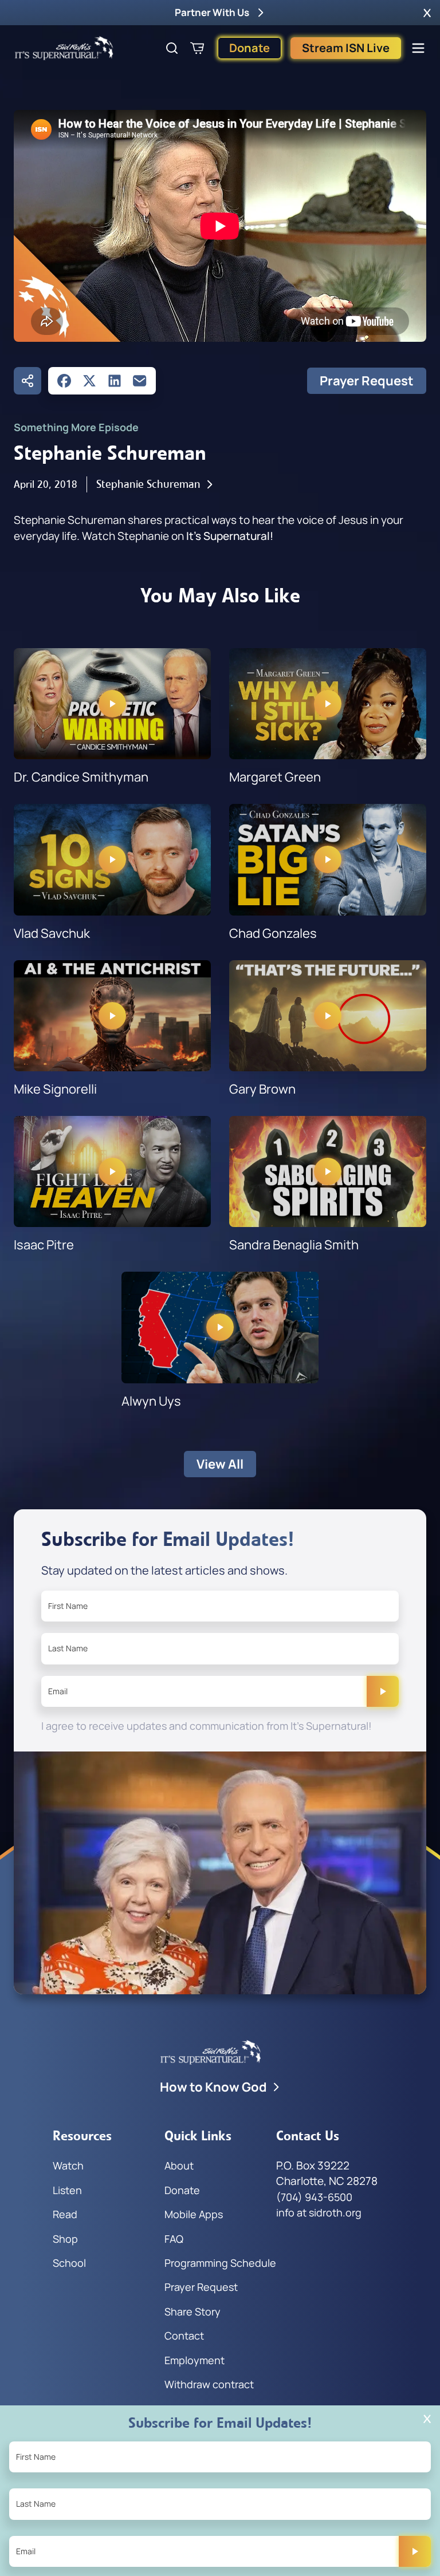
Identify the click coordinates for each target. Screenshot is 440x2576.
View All (220, 1464)
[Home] (64, 48)
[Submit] (383, 1691)
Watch (68, 2165)
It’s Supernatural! (230, 536)
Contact (184, 2336)
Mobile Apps (194, 2214)
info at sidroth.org (319, 2212)
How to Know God (213, 2087)
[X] (89, 381)
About (179, 2165)
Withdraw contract (209, 2384)
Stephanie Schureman (148, 484)
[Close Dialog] (427, 2419)
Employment (195, 2360)
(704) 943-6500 (314, 2197)
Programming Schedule (220, 2263)
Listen (67, 2190)
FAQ (174, 2239)
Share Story (192, 2311)
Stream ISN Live (346, 48)
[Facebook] (64, 381)
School (69, 2263)
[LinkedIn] (115, 381)
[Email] (140, 381)
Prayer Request (367, 381)
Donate (250, 48)
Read (65, 2214)
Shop (65, 2239)
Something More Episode (76, 427)
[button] (427, 13)
